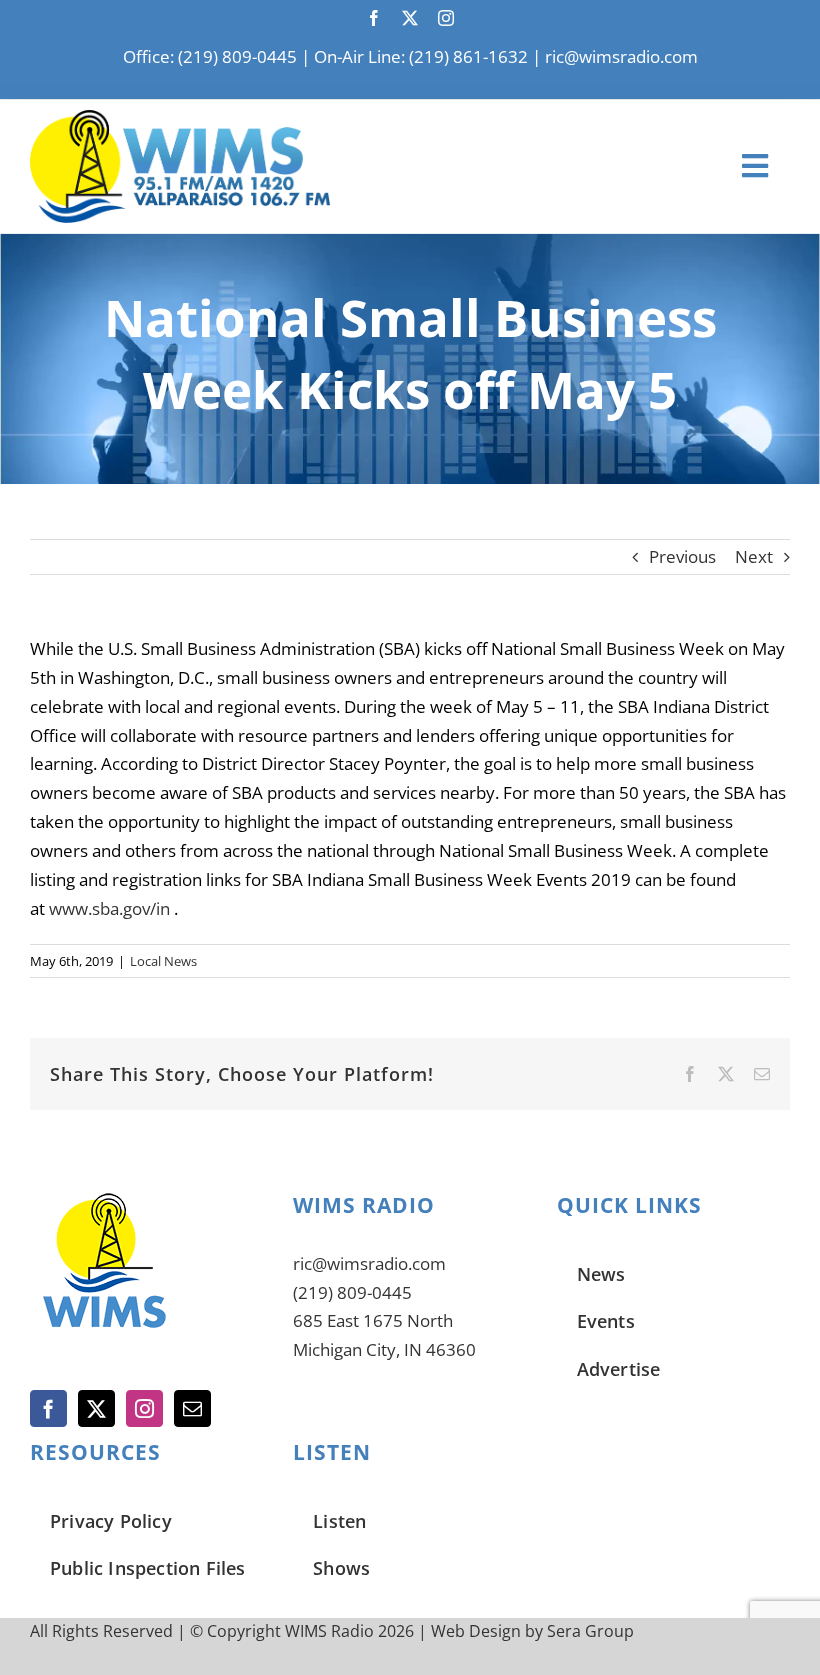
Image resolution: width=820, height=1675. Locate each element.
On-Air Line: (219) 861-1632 (421, 56)
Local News (163, 961)
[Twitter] (96, 1408)
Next (754, 556)
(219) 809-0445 (352, 1292)
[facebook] (374, 18)
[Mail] (192, 1408)
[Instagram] (144, 1408)
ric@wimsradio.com (621, 56)
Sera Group (590, 1631)
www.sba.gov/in (109, 908)
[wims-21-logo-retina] (180, 118)
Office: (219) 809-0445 (210, 56)
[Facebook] (48, 1408)
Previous (682, 556)
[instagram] (446, 18)
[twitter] (410, 18)
